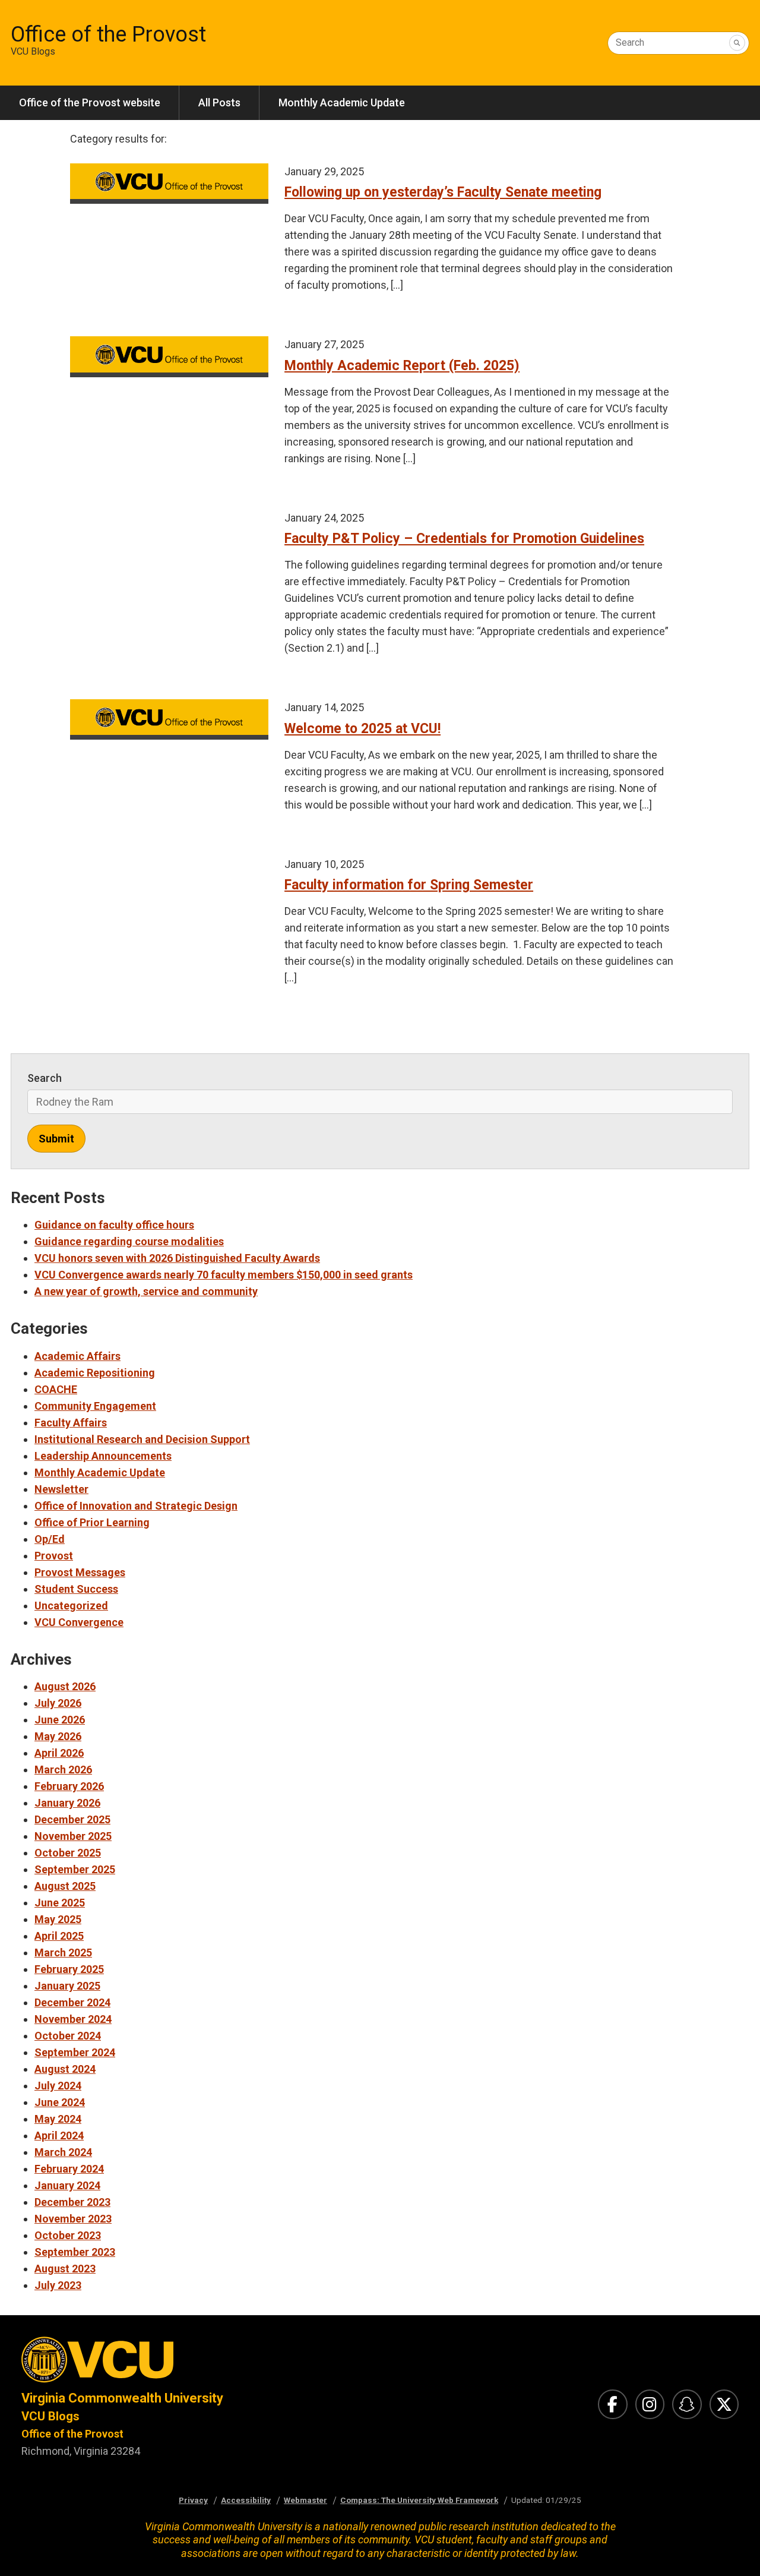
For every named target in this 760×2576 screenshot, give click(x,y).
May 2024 (58, 2119)
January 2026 (67, 1803)
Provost (54, 1556)
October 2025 (68, 1853)
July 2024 (58, 2086)
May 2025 (58, 1919)
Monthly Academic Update (342, 102)
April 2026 (59, 1753)
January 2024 (67, 2185)
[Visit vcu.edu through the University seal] (190, 2363)
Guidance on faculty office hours (114, 1225)
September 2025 (75, 1869)
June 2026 (60, 1720)
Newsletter (61, 1489)
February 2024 (69, 2169)
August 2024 (65, 2069)
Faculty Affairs (71, 1423)
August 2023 (65, 2269)
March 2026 (63, 1770)
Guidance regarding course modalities (129, 1241)
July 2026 (58, 1703)
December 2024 (72, 2002)
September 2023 (75, 2252)
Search (630, 42)
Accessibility (246, 2500)
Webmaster (305, 2500)
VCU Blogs (50, 2416)
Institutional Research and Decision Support (142, 1439)
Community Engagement (95, 1406)
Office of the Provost (108, 34)
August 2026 (65, 1686)
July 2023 (58, 2285)
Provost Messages (80, 1572)
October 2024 (68, 2036)
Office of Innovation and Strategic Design (136, 1506)
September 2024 (75, 2052)
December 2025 (72, 1819)
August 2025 (65, 1886)
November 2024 (73, 2019)
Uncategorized (71, 1606)
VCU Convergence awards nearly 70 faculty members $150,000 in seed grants (224, 1275)
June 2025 (60, 1903)
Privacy (193, 2500)
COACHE (56, 1389)
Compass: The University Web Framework (419, 2500)
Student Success (76, 1589)
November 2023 (73, 2219)
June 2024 (60, 2102)
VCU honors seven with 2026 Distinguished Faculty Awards (177, 1258)
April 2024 (59, 2135)
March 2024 (63, 2152)
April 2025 (59, 1936)
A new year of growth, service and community (146, 1291)
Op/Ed (50, 1539)
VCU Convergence (79, 1622)
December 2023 (72, 2202)
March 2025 (63, 1952)
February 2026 (69, 1786)
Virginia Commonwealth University (122, 2398)
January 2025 (67, 1986)
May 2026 (58, 1736)
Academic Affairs (77, 1356)
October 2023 (68, 2235)
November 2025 (73, 1836)
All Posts (219, 102)
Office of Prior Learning (92, 1522)
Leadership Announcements (103, 1456)
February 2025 (69, 1969)
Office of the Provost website (90, 102)
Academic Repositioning (95, 1373)
